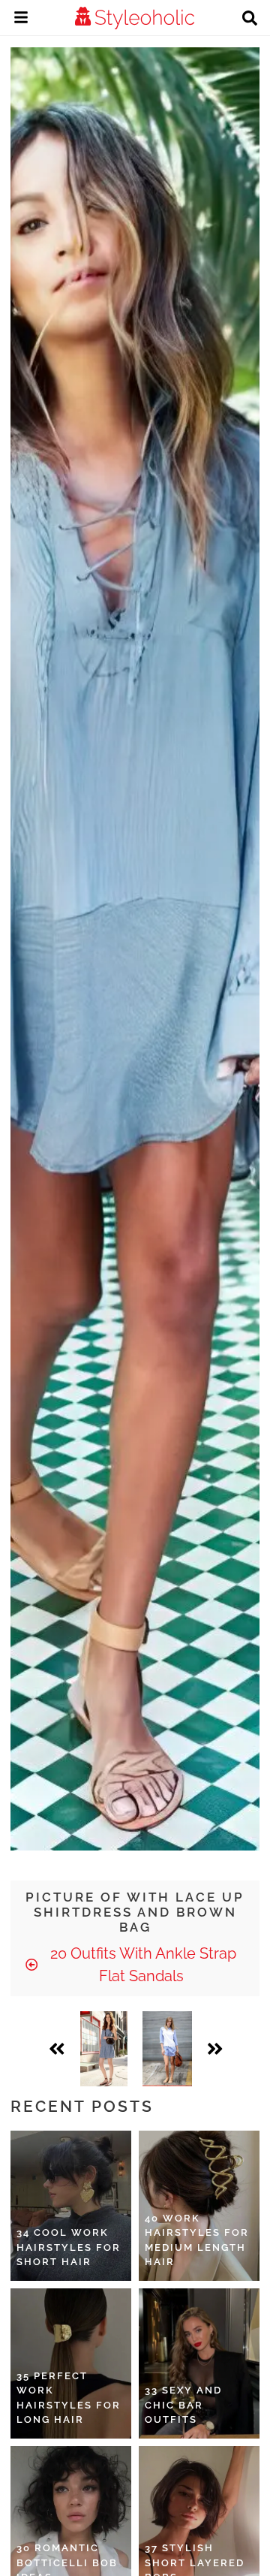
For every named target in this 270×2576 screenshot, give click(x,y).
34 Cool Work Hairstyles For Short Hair (69, 2247)
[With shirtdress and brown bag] (167, 2049)
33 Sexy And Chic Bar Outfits (183, 2405)
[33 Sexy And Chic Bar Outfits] (199, 2363)
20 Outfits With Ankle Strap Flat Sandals (141, 1965)
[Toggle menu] (21, 20)
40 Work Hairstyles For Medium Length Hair (197, 2240)
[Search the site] (250, 20)
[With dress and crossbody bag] (104, 2049)
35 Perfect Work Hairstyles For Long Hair (69, 2398)
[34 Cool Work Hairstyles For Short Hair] (71, 2206)
